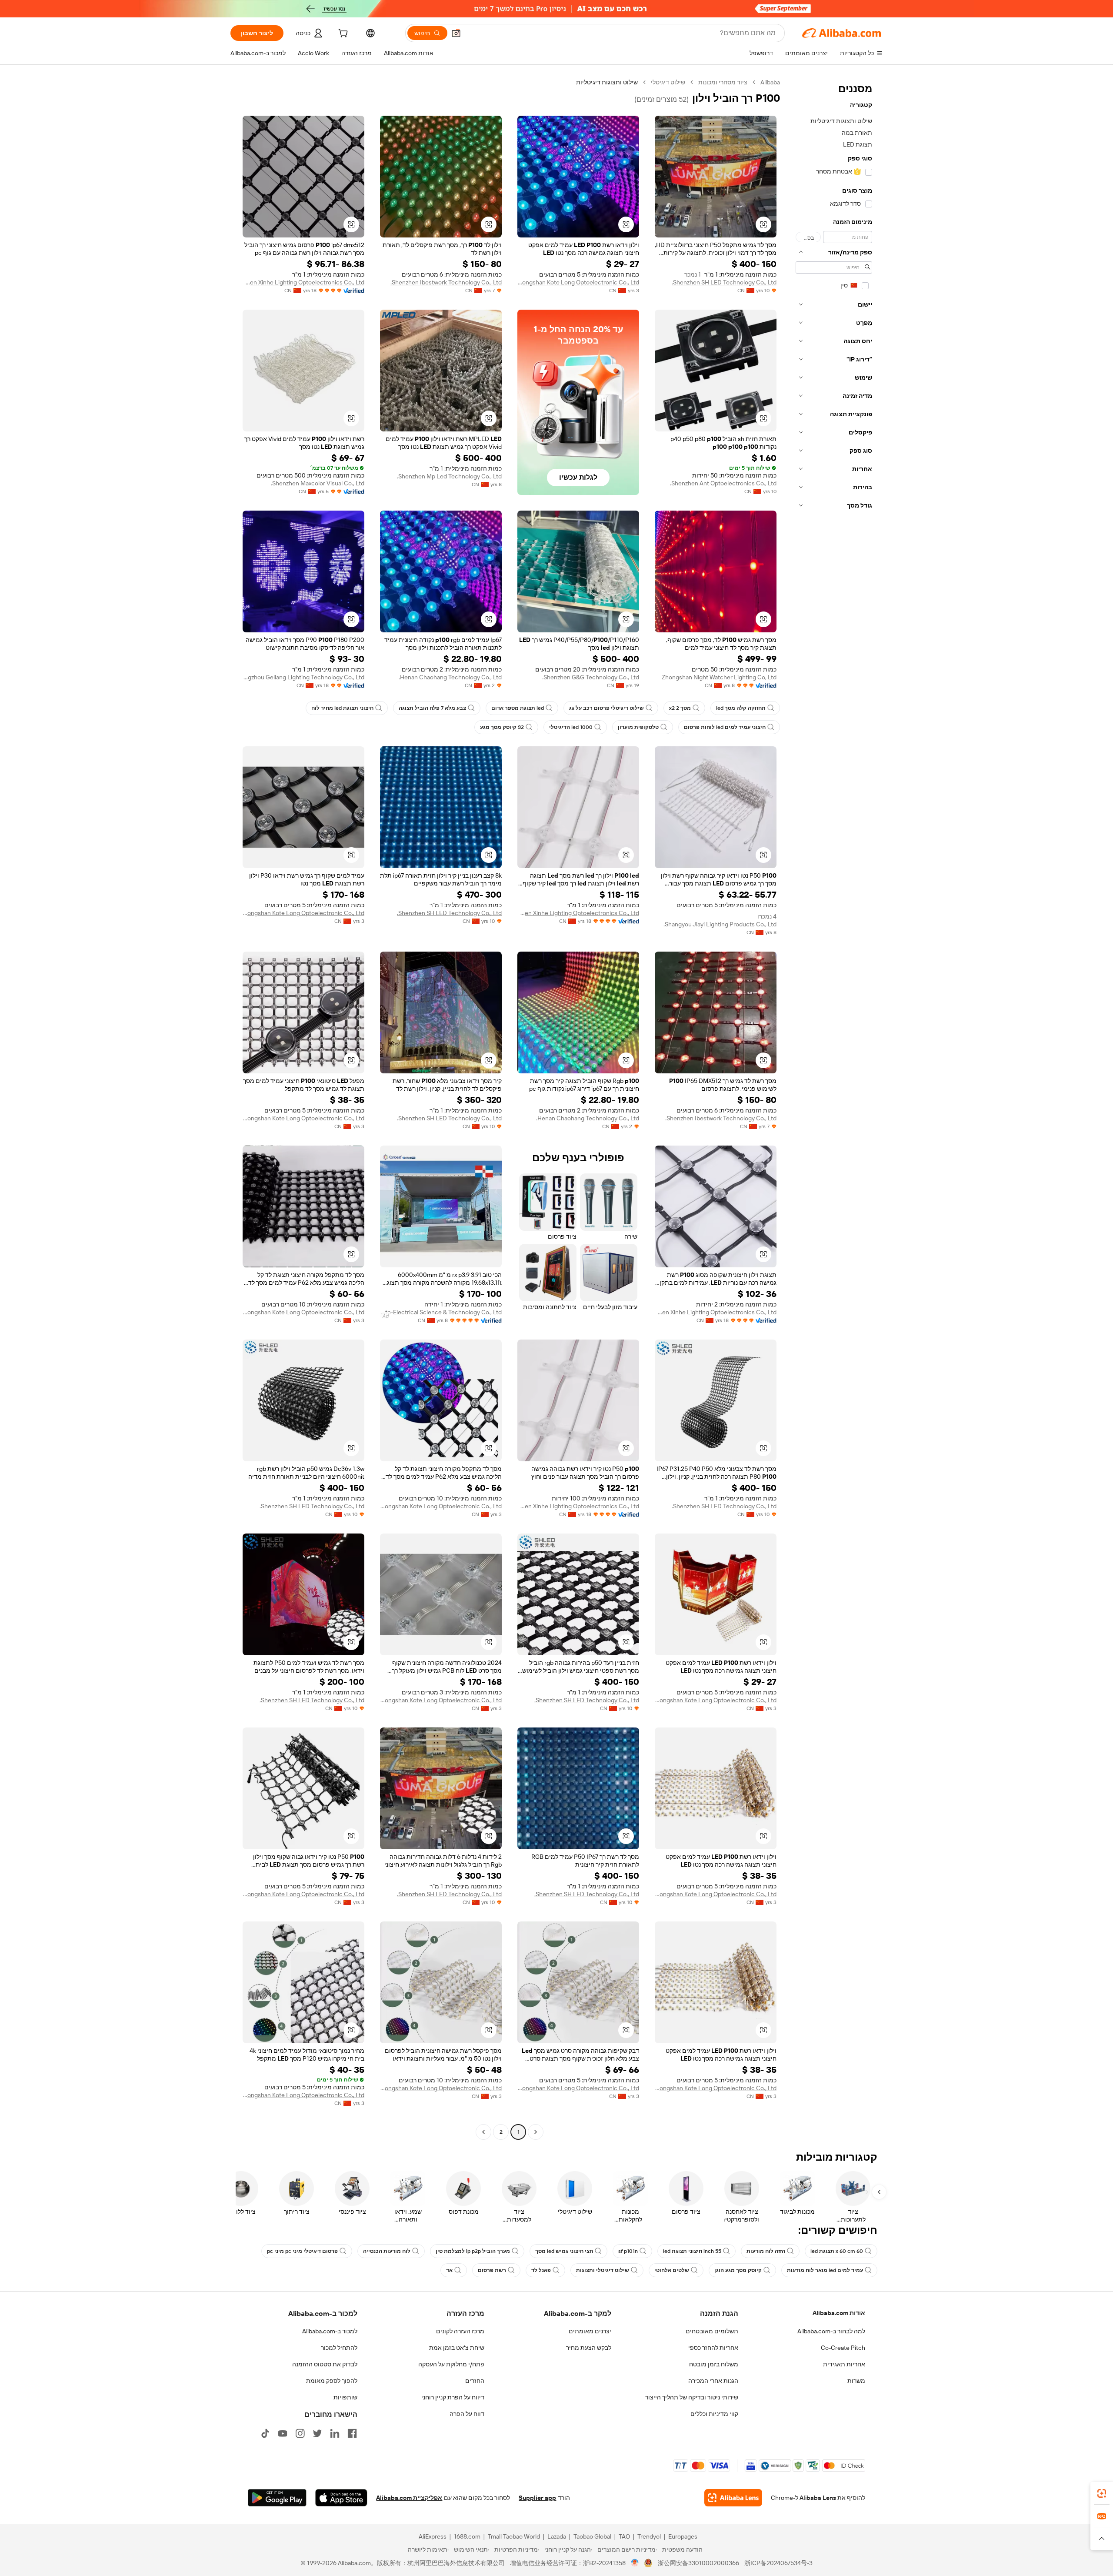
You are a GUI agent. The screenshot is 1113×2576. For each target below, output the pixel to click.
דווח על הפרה (467, 2414)
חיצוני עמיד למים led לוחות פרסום (725, 727)
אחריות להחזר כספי (713, 2348)
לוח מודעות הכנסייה (387, 2251)
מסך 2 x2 (680, 708)
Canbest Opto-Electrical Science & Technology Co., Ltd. (441, 1312)
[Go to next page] (483, 2132)
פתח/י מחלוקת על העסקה (451, 2364)
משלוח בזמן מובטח (714, 2364)
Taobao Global (592, 2536)
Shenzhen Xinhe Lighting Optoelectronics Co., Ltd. (303, 282)
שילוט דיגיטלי (668, 82)
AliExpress (433, 2536)
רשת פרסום (492, 2270)
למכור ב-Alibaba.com (330, 2331)
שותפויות (345, 2397)
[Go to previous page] (536, 2132)
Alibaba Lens (818, 2498)
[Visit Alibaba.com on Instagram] (300, 2433)
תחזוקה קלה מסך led (741, 708)
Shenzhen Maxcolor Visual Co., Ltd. (318, 483)
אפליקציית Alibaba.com (409, 2498)
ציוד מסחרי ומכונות (723, 82)
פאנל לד (541, 2270)
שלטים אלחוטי (672, 2270)
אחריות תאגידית (844, 2364)
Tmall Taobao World (514, 2536)
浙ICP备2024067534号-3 (778, 2563)
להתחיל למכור (339, 2348)
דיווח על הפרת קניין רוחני (453, 2397)
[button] (456, 33)
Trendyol (649, 2536)
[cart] (342, 34)
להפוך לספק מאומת (332, 2381)
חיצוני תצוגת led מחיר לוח (342, 708)
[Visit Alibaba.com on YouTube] (283, 2433)
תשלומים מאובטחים (712, 2331)
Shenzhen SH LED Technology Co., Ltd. (724, 282)
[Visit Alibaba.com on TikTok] (265, 2433)
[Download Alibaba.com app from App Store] (341, 2498)
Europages (683, 2536)
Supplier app (537, 2498)
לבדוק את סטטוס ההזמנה (325, 2364)
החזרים (475, 2381)
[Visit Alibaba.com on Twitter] (317, 2433)
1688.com (467, 2536)
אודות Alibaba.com (839, 2313)
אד (449, 2270)
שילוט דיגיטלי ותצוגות (603, 2270)
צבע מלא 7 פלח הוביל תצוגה (432, 708)
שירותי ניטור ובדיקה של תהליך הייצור (692, 2397)
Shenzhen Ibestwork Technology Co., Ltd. (446, 282)
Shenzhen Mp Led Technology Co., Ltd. (449, 476)
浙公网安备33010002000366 (698, 2563)
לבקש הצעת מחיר (589, 2348)
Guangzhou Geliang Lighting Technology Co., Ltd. (303, 677)
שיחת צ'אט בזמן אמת (457, 2348)
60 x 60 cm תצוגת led (837, 2251)
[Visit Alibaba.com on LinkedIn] (335, 2433)
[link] (1102, 2493)
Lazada (557, 2536)
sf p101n (628, 2251)
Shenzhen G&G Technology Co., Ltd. (591, 677)
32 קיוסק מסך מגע (502, 727)
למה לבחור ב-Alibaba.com (831, 2331)
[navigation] (834, 1108)
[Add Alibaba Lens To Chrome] (733, 2498)
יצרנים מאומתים (590, 2331)
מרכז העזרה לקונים (460, 2331)
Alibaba (770, 82)
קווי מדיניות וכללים (714, 2414)
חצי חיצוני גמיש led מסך (564, 2251)
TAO (624, 2536)
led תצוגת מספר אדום (518, 708)
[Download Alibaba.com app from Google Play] (277, 2498)
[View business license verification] (635, 2563)
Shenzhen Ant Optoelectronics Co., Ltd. (723, 483)
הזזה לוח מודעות (766, 2251)
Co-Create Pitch (843, 2348)
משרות (856, 2381)
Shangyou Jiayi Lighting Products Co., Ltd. (720, 924)
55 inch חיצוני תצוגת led (692, 2251)
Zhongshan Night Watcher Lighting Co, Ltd (719, 677)
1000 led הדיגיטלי (571, 727)
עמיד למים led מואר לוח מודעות (825, 2270)
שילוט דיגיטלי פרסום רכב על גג (606, 708)
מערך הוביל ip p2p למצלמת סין (473, 2251)
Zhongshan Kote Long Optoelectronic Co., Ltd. (578, 282)
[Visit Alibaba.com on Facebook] (352, 2433)
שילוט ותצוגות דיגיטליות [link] (607, 82)
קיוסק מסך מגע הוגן (738, 2270)
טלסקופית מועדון (638, 727)
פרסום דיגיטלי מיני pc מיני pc (302, 2251)
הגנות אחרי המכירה (713, 2381)
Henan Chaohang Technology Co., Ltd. (450, 677)
